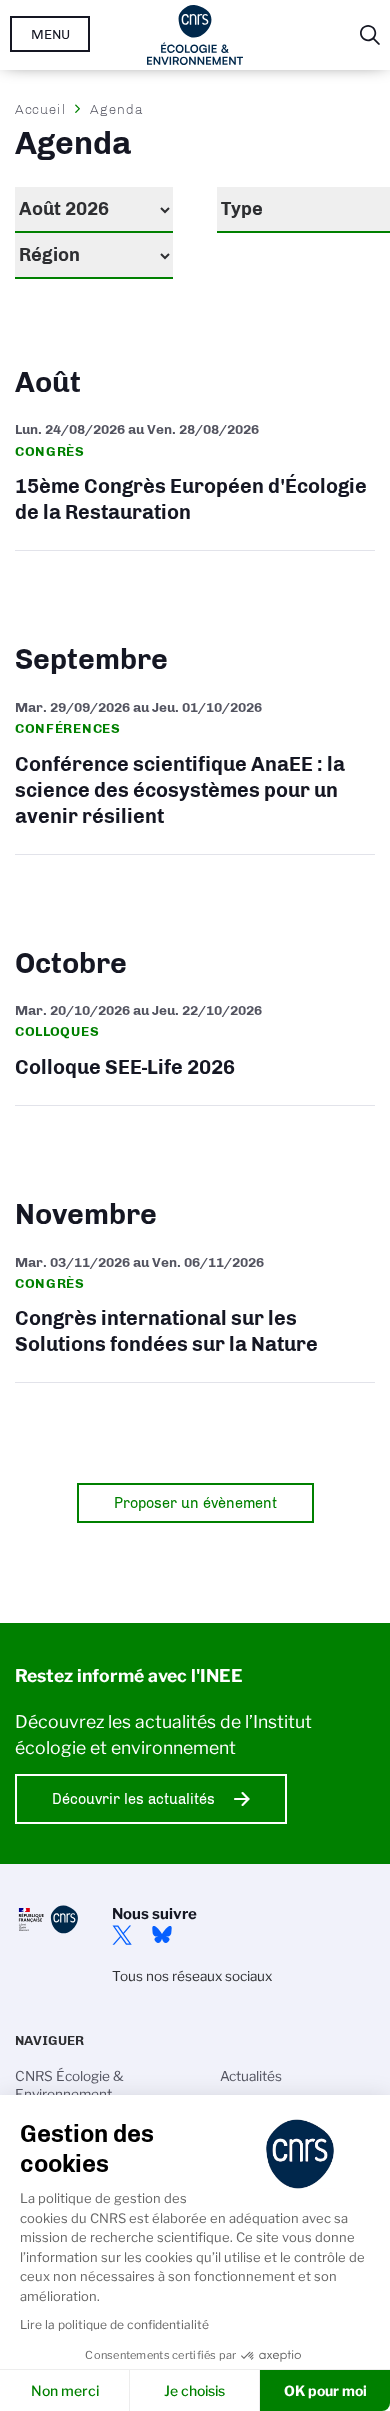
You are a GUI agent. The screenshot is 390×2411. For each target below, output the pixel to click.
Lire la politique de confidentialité (114, 2324)
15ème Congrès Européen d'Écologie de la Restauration (195, 475)
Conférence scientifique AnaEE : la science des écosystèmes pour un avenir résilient (195, 766)
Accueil (41, 109)
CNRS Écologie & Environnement (69, 2085)
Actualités (251, 2076)
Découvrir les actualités (133, 1799)
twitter (122, 1935)
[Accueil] (195, 35)
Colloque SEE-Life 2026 (195, 1043)
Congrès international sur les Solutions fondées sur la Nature (195, 1308)
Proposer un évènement (195, 1503)
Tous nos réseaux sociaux (192, 1976)
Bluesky (162, 1935)
